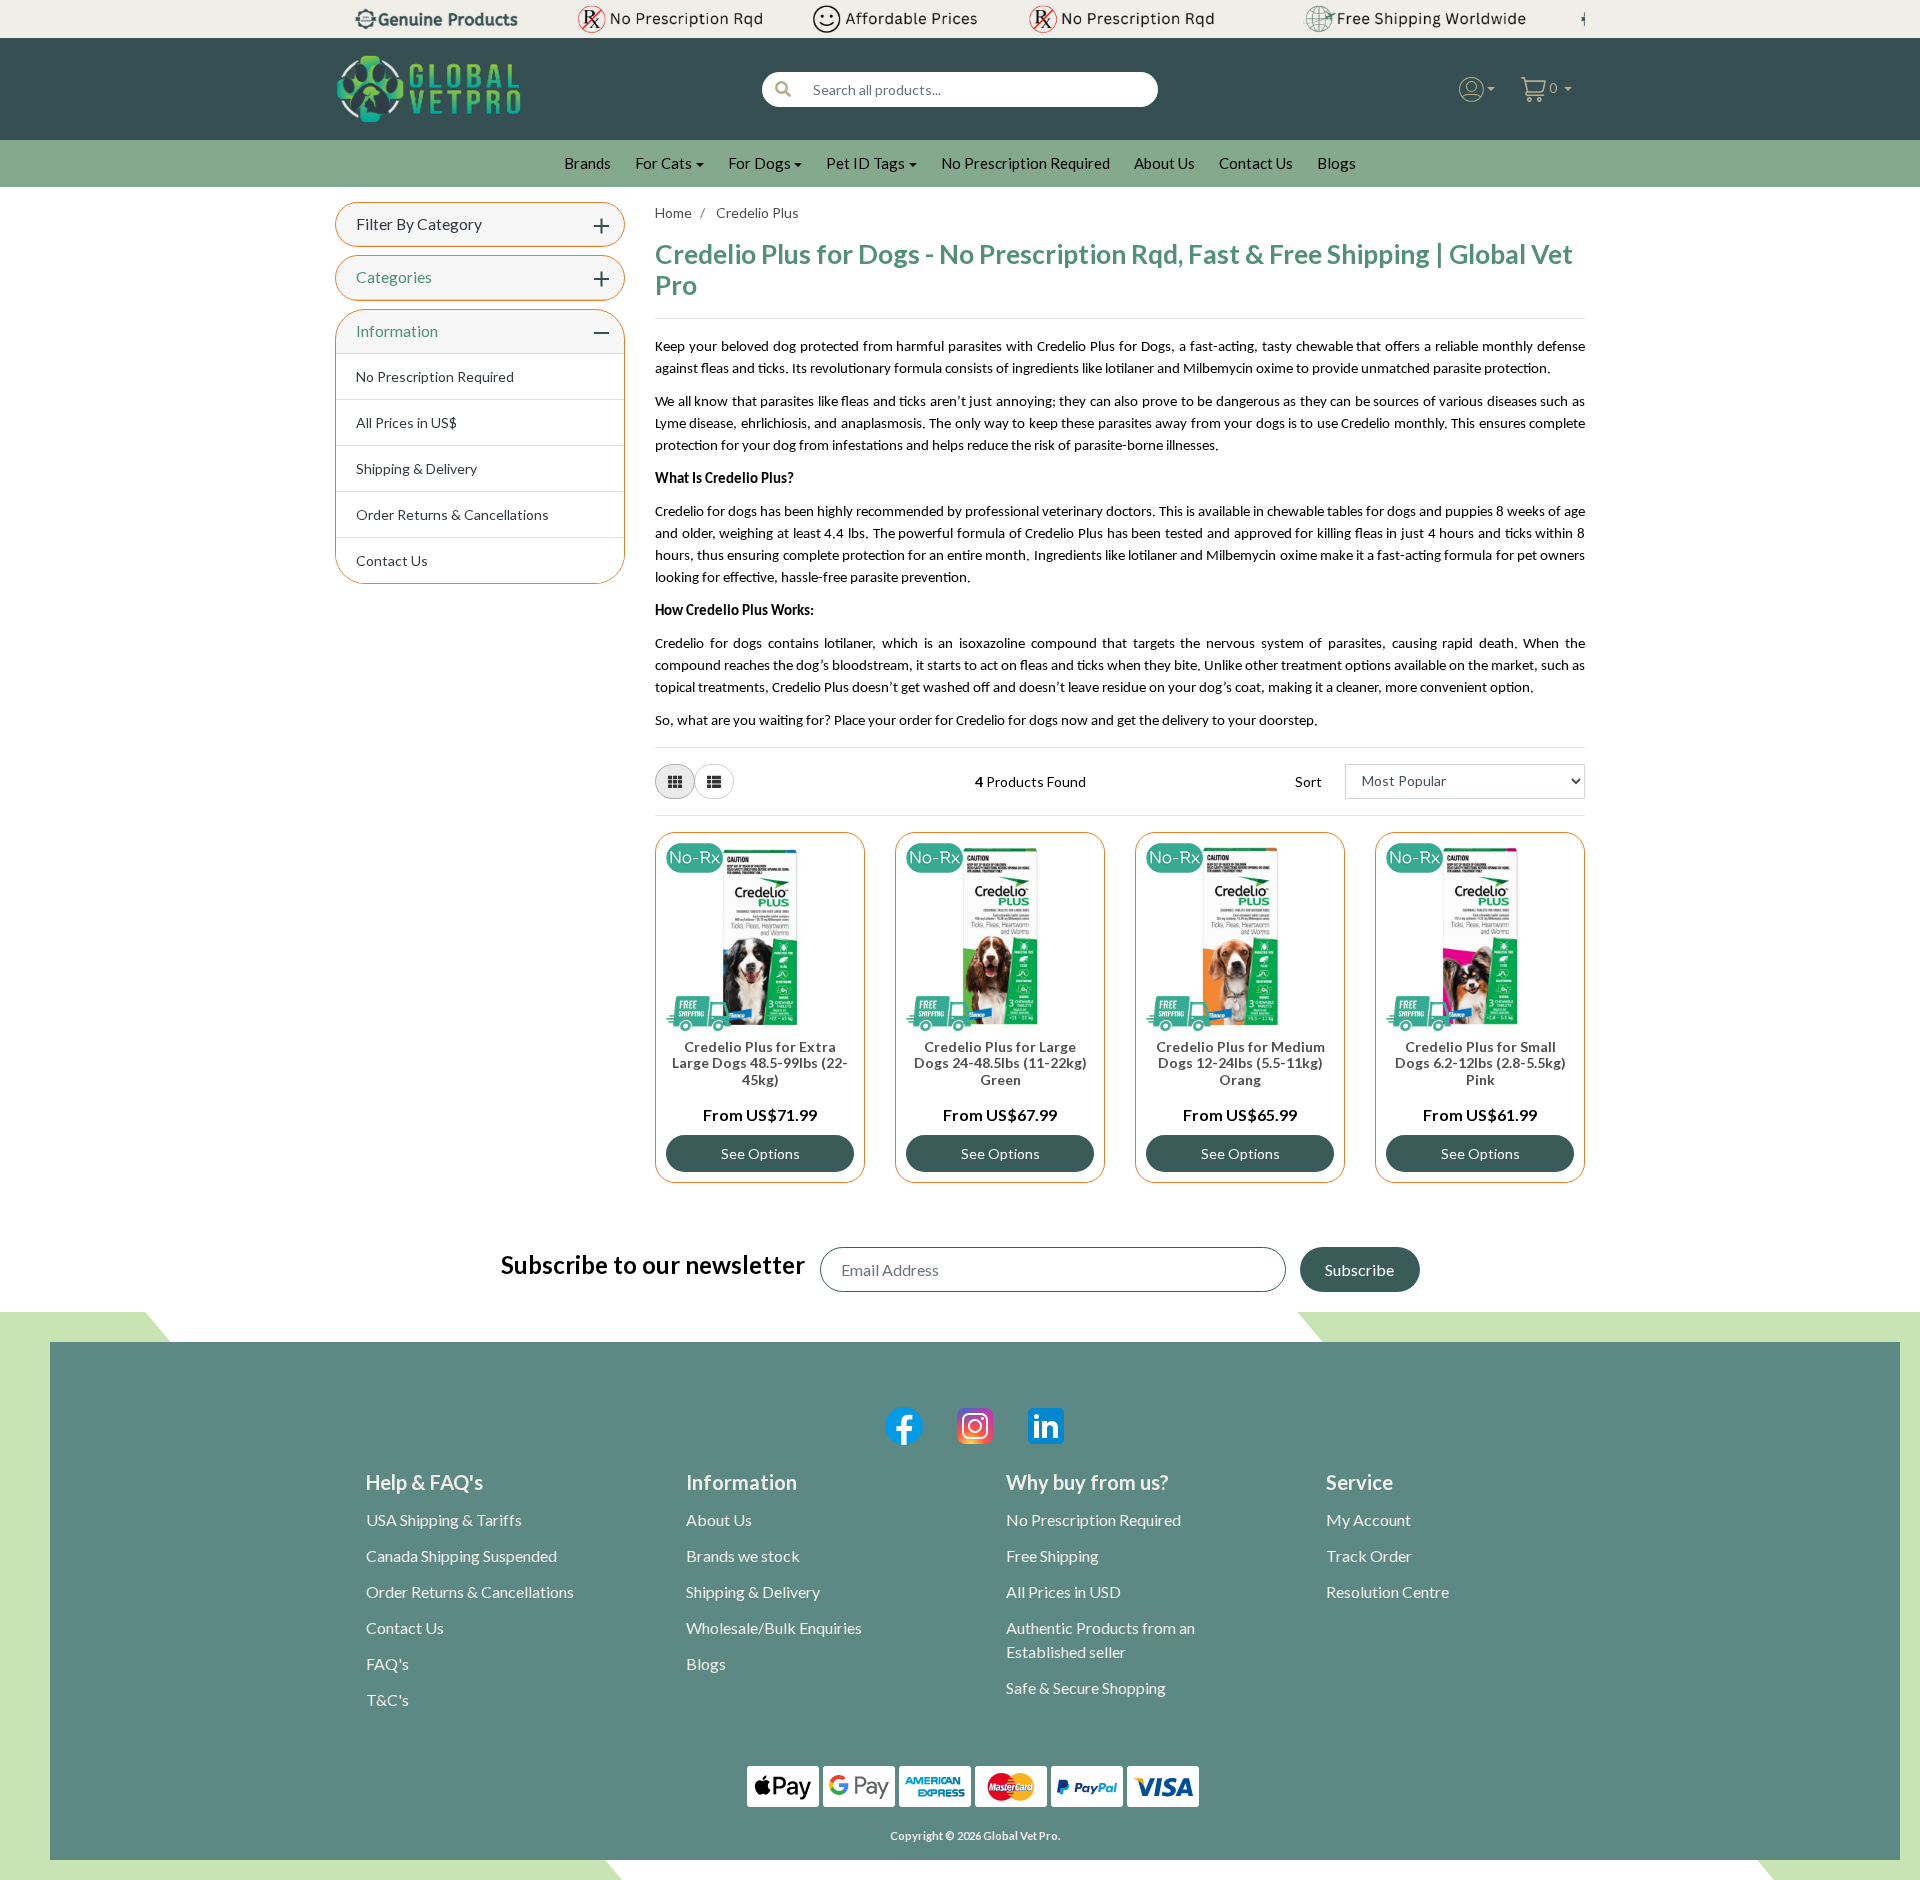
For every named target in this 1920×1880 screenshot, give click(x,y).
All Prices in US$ (406, 422)
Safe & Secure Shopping (1086, 1687)
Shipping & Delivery (416, 468)
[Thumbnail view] (675, 781)
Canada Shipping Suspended (461, 1555)
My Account (1368, 1519)
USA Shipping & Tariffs (444, 1519)
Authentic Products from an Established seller (1100, 1639)
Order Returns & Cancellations (452, 514)
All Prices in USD (1063, 1591)
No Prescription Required (1025, 163)
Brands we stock (743, 1555)
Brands (587, 163)
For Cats (663, 163)
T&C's (387, 1699)
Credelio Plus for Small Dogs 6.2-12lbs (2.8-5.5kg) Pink (1480, 1063)
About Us (1164, 163)
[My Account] (1477, 89)
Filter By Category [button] (419, 224)
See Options (760, 1153)
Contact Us (1256, 163)
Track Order (1369, 1555)
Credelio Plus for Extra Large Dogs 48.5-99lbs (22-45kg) (760, 1063)
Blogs (1336, 163)
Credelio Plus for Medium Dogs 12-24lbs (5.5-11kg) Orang (1240, 1063)
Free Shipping (1052, 1555)
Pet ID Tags (865, 163)
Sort (1308, 781)
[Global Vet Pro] (428, 87)
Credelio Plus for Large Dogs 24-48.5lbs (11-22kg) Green (1000, 1063)
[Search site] (783, 89)
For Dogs (759, 163)
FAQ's (387, 1663)
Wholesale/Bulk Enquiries (774, 1627)
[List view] (714, 781)
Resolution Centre (1387, 1591)
